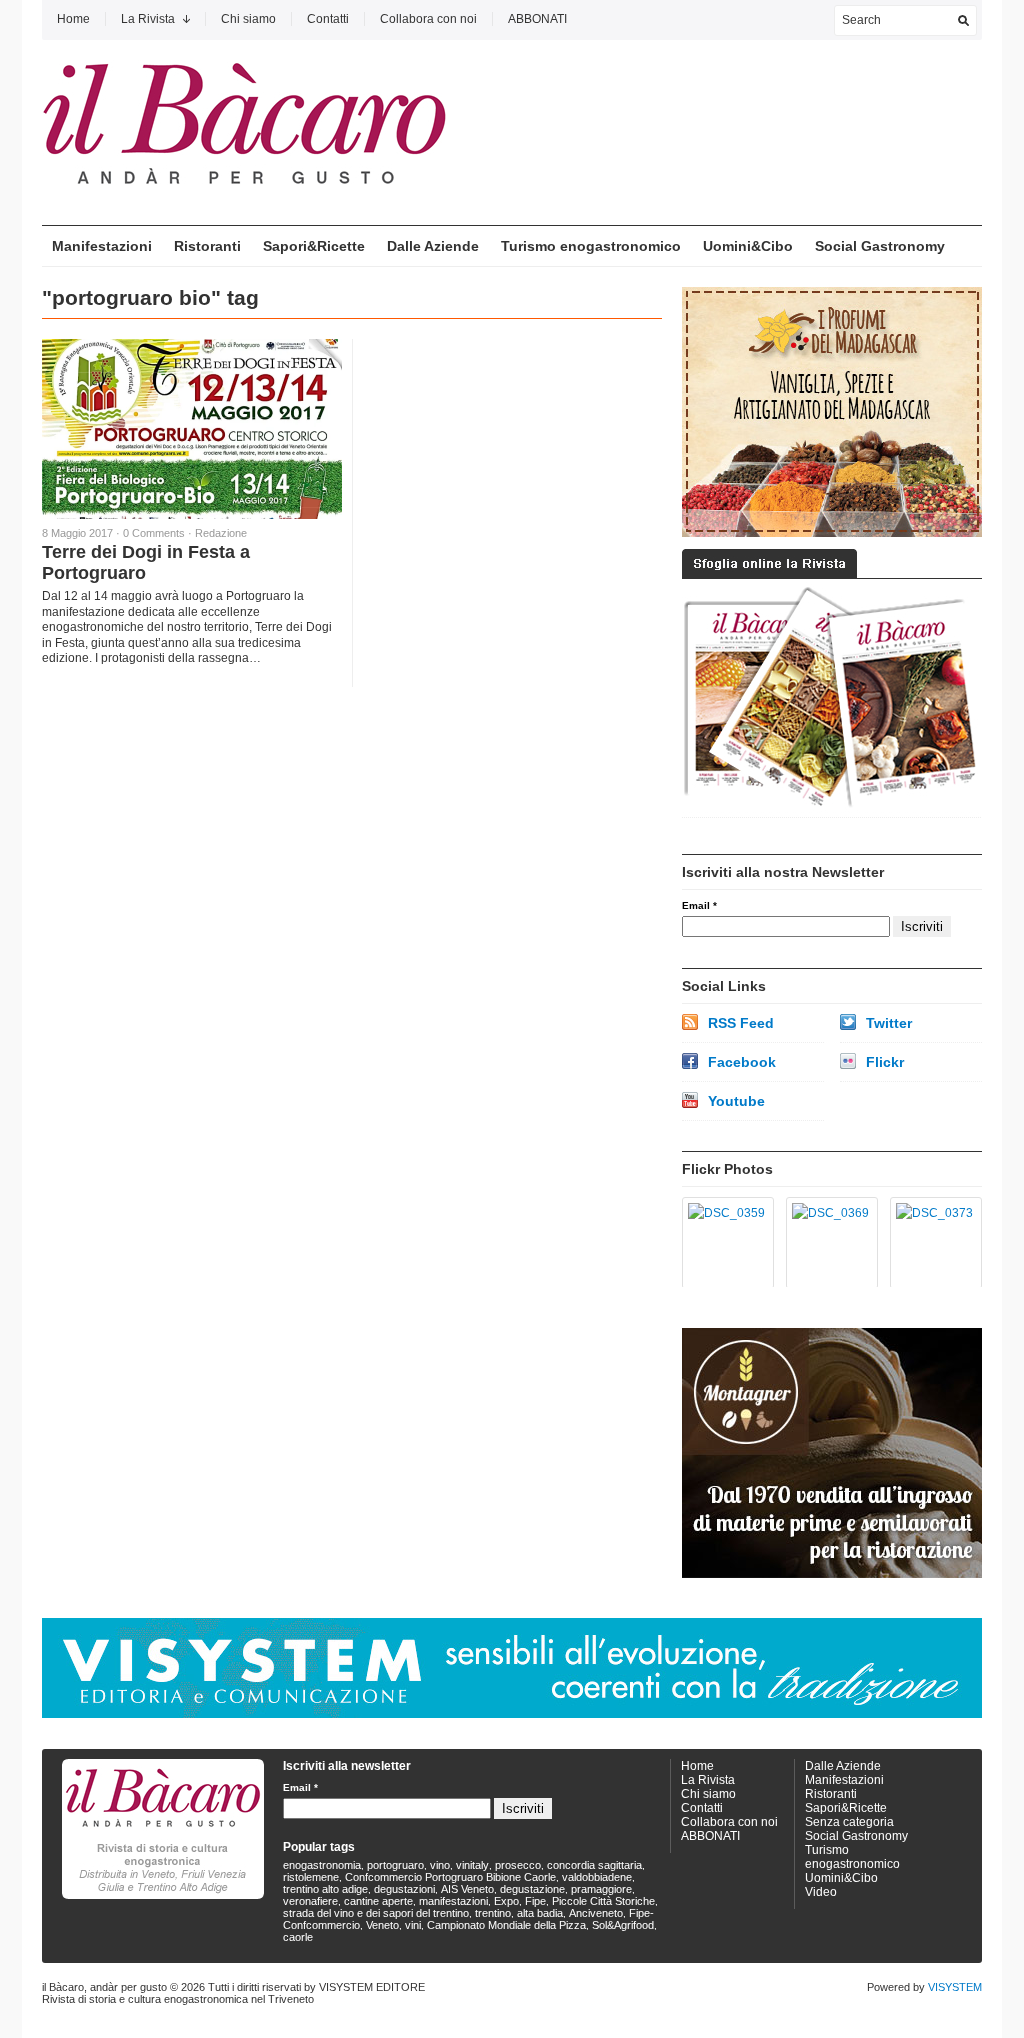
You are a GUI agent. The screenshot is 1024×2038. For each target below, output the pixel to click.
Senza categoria (849, 1822)
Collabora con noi (428, 19)
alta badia (540, 1913)
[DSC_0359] (724, 1243)
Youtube (736, 1101)
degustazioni (404, 1889)
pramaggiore (601, 1889)
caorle (298, 1937)
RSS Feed (741, 1023)
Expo (506, 1901)
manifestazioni (453, 1901)
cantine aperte (378, 1901)
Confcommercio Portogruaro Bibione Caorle (450, 1877)
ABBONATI (537, 19)
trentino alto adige (325, 1889)
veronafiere (310, 1901)
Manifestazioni (102, 246)
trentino (493, 1913)
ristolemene (311, 1877)
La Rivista (148, 19)
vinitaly (472, 1865)
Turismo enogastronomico (591, 246)
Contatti (328, 19)
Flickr (885, 1062)
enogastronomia (322, 1865)
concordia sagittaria (594, 1865)
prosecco (518, 1865)
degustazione (532, 1889)
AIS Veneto (467, 1889)
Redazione (221, 533)
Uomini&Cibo (748, 246)
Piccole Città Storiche (603, 1901)
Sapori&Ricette (314, 246)
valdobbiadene (597, 1877)
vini (413, 1925)
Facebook (742, 1062)
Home (73, 19)
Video (821, 1892)
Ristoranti (207, 246)
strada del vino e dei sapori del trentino (376, 1913)
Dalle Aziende (433, 246)
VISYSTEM (955, 1987)
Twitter (889, 1023)
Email (699, 905)
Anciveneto (596, 1913)
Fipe (535, 1901)
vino (440, 1865)
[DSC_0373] (932, 1243)
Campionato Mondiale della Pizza (506, 1925)
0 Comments (154, 533)
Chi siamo (248, 19)
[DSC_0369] (828, 1243)
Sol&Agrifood (623, 1925)
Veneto (382, 1925)
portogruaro (395, 1865)
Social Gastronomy (880, 246)
